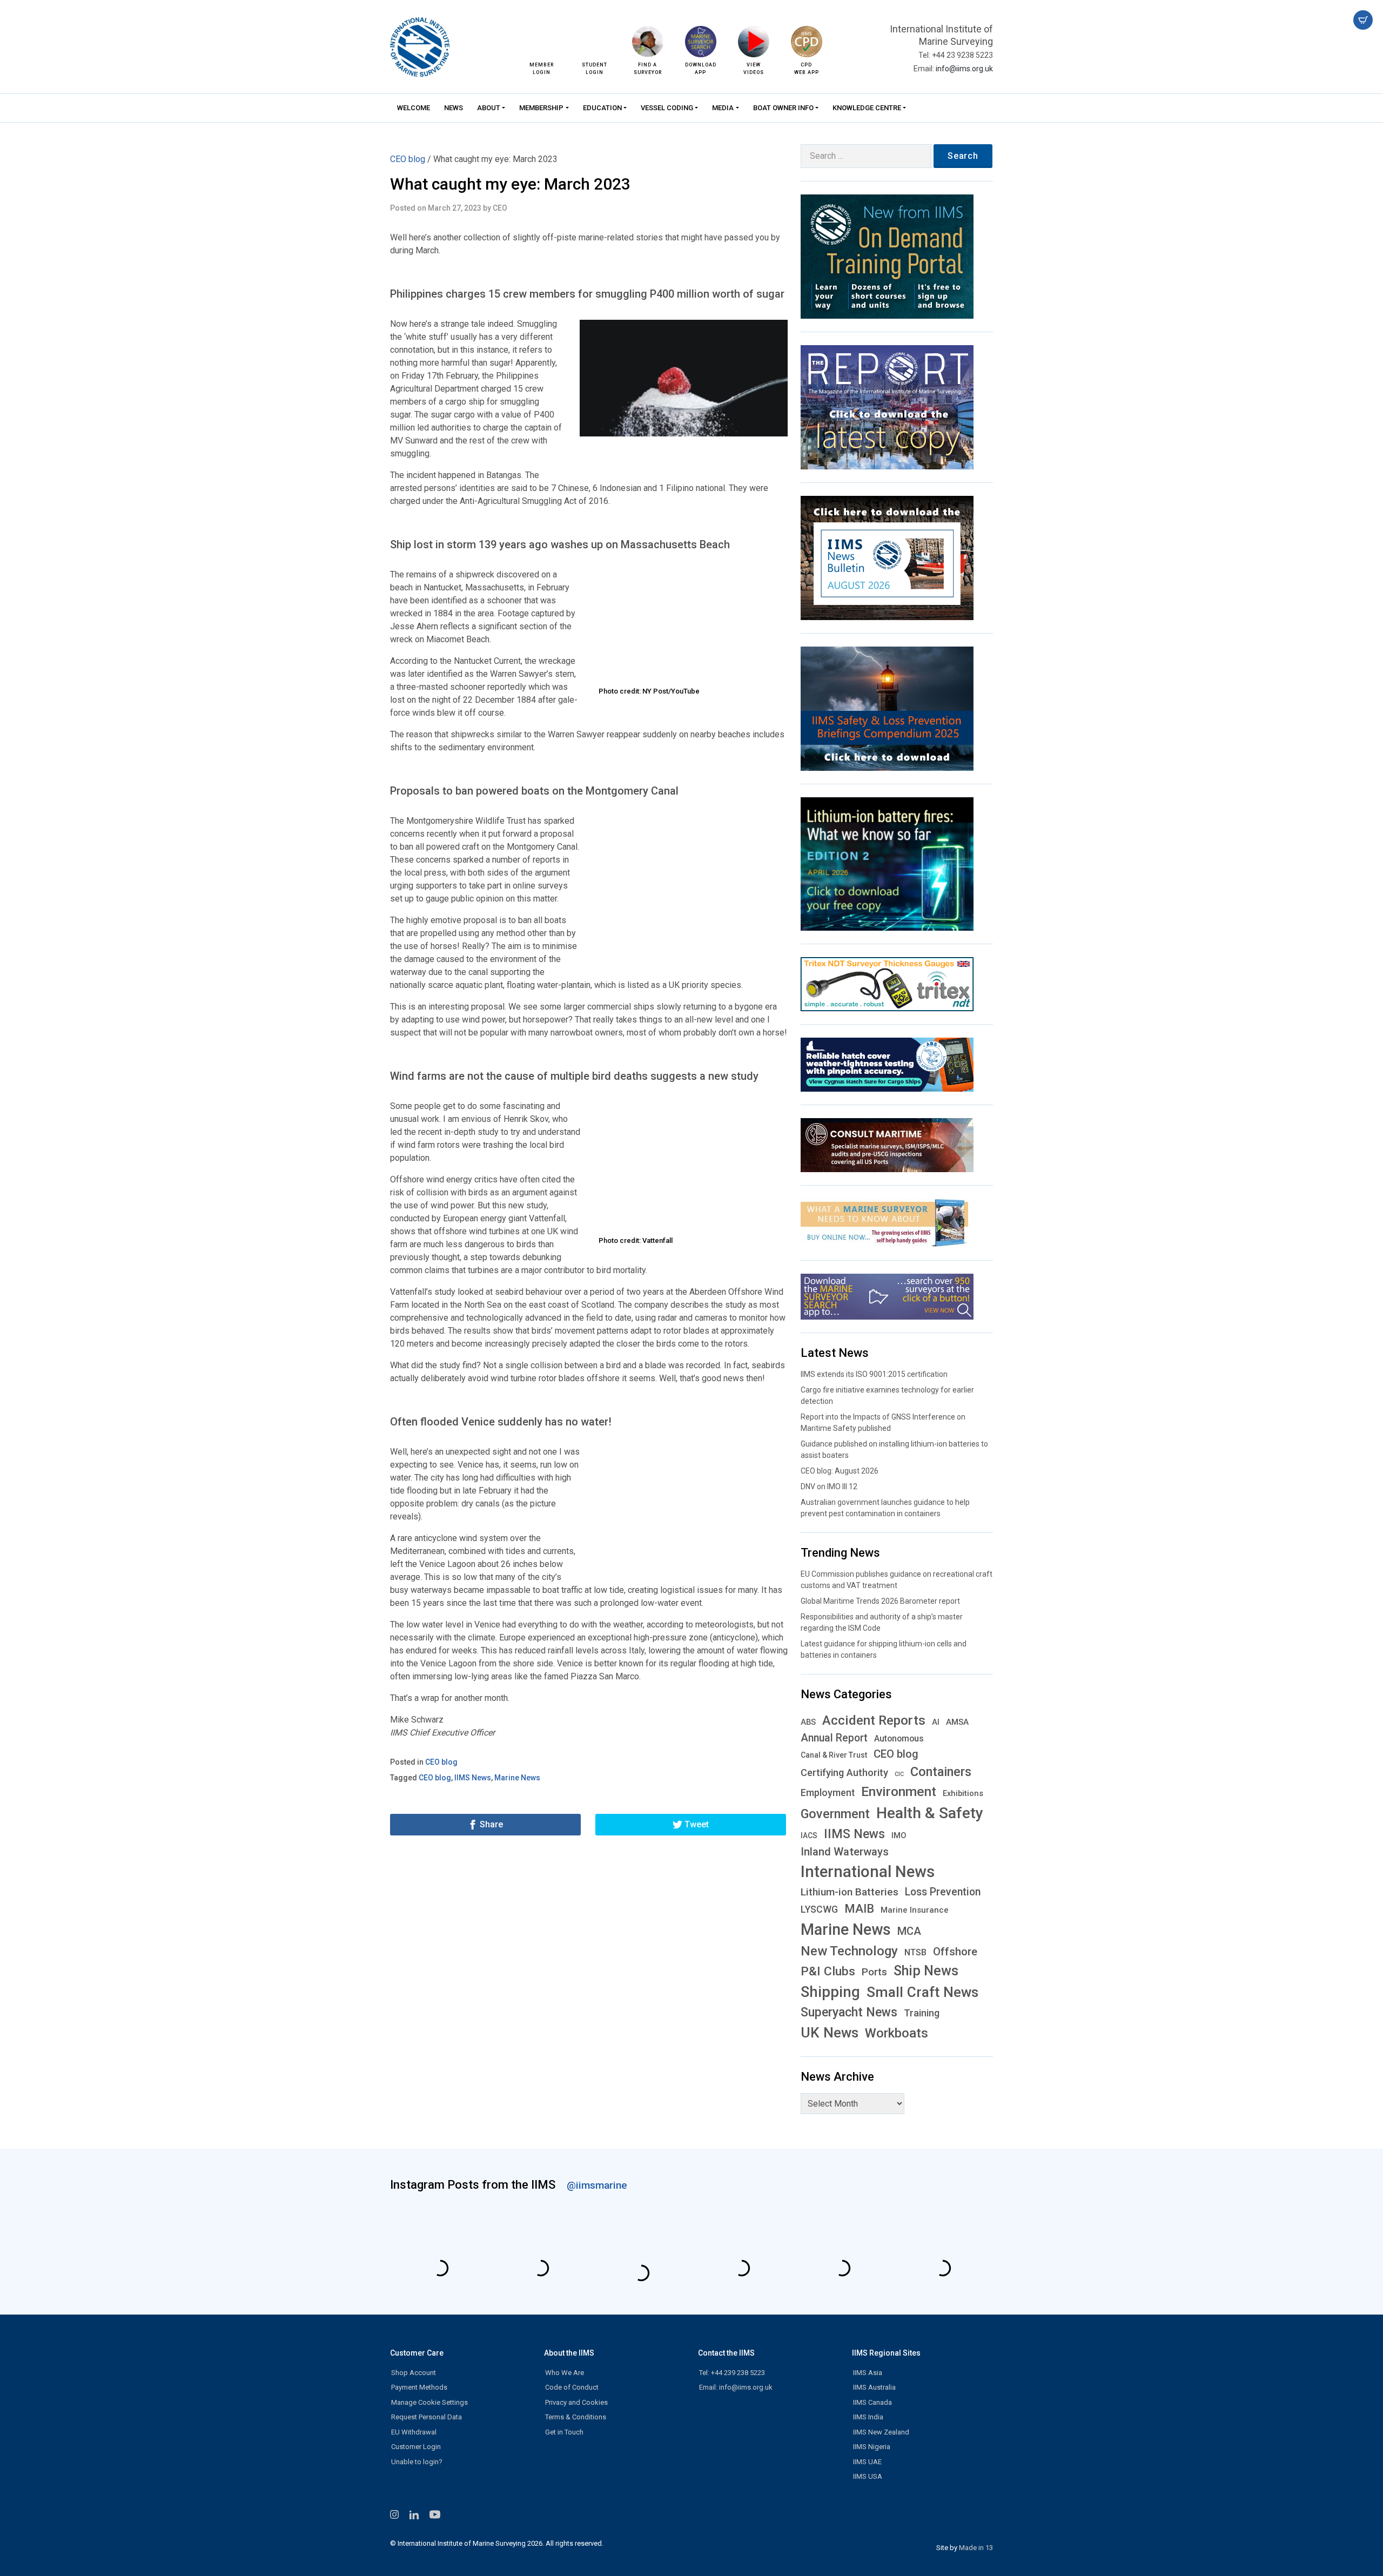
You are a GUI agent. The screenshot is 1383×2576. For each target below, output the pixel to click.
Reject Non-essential (653, 1347)
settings (821, 1239)
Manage (739, 1347)
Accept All (564, 1347)
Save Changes (573, 1369)
